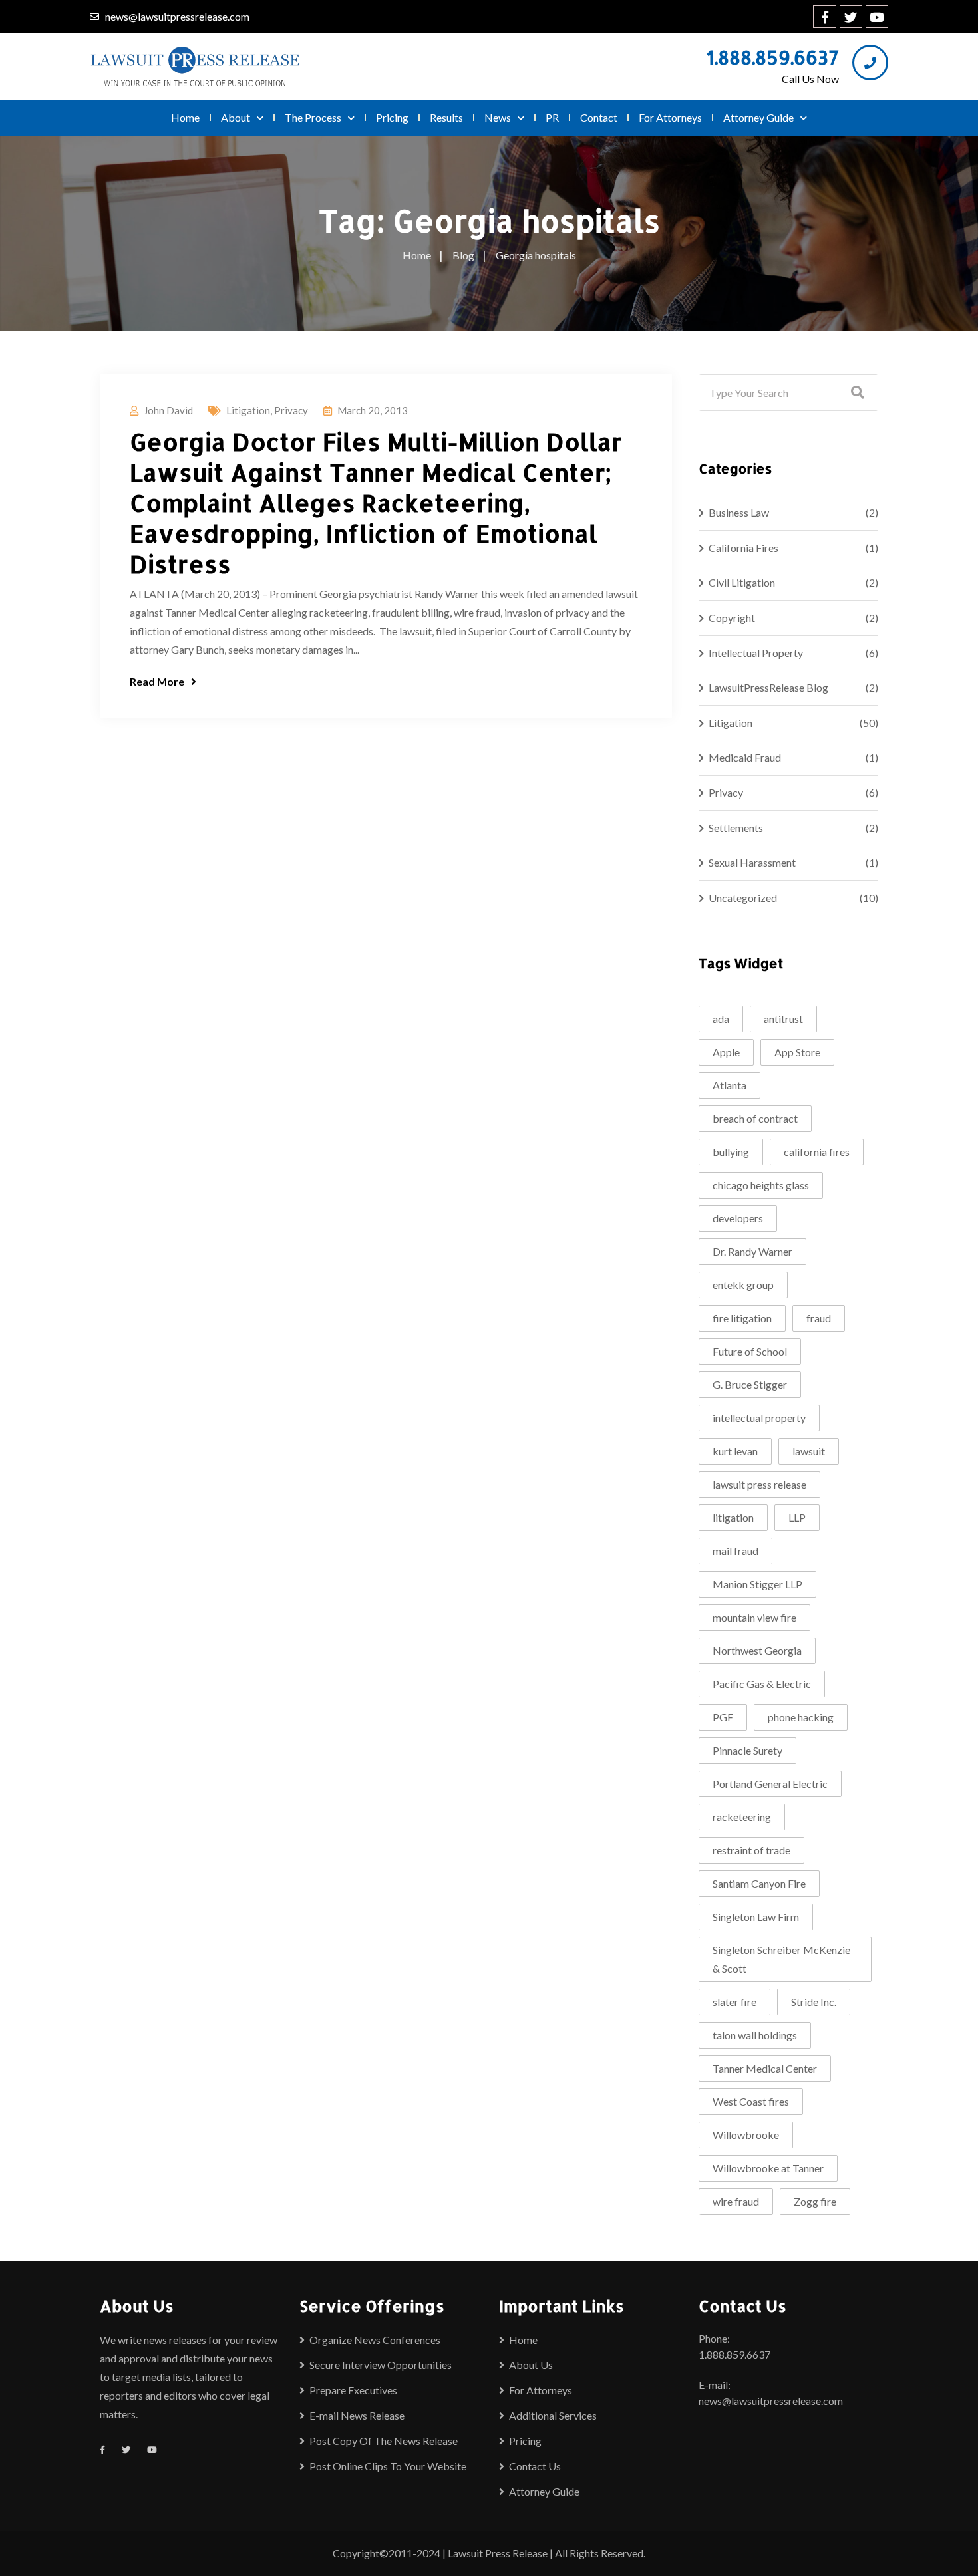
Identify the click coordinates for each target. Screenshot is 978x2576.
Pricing (392, 117)
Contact (599, 117)
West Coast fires (751, 2101)
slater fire (734, 2002)
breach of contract (755, 1118)
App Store (797, 1052)
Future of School (750, 1351)
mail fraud (735, 1551)
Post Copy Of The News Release (384, 2441)
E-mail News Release (357, 2415)
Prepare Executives (353, 2390)
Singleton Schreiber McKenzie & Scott (781, 1959)
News (498, 117)
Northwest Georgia (757, 1650)
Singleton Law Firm (756, 1917)
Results (446, 117)
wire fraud (736, 2201)
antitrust (783, 1019)
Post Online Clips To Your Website (388, 2466)
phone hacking (801, 1717)
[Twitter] (851, 17)
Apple (726, 1052)
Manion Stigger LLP (757, 1584)
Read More (157, 681)
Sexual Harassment (752, 862)
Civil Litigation (742, 582)
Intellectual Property (756, 653)
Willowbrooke (746, 2135)
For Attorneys (670, 117)
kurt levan (735, 1451)
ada (721, 1019)
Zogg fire (815, 2201)
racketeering (742, 1817)
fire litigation (742, 1318)
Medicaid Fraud (745, 757)
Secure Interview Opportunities (381, 2365)
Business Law (739, 512)
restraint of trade (751, 1850)
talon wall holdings (755, 2035)
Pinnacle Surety (747, 1750)
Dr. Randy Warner (752, 1251)
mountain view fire (754, 1617)
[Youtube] (877, 17)
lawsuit (809, 1451)
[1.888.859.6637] (870, 63)
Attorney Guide (758, 117)
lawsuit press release (759, 1484)
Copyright (732, 618)
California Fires (743, 548)
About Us (531, 2365)
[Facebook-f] (824, 17)
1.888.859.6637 (773, 57)
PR (552, 117)
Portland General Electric (770, 1784)
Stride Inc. (814, 2002)
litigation (733, 1517)
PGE (723, 1717)
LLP (797, 1517)
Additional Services (553, 2415)
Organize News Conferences (375, 2340)
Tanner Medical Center (765, 2068)
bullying (731, 1152)
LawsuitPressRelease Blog (768, 687)
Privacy (291, 410)
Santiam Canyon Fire (759, 1883)
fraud (819, 1318)
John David (168, 410)
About (236, 117)
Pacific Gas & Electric (762, 1684)
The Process (313, 117)
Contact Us (535, 2466)
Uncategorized (743, 898)
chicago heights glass (761, 1185)
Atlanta (730, 1085)
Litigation (248, 410)
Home (185, 117)
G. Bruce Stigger (750, 1384)
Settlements (736, 828)
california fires (817, 1152)
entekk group (743, 1285)
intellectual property (759, 1418)
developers (738, 1218)
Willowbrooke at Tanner (768, 2168)
